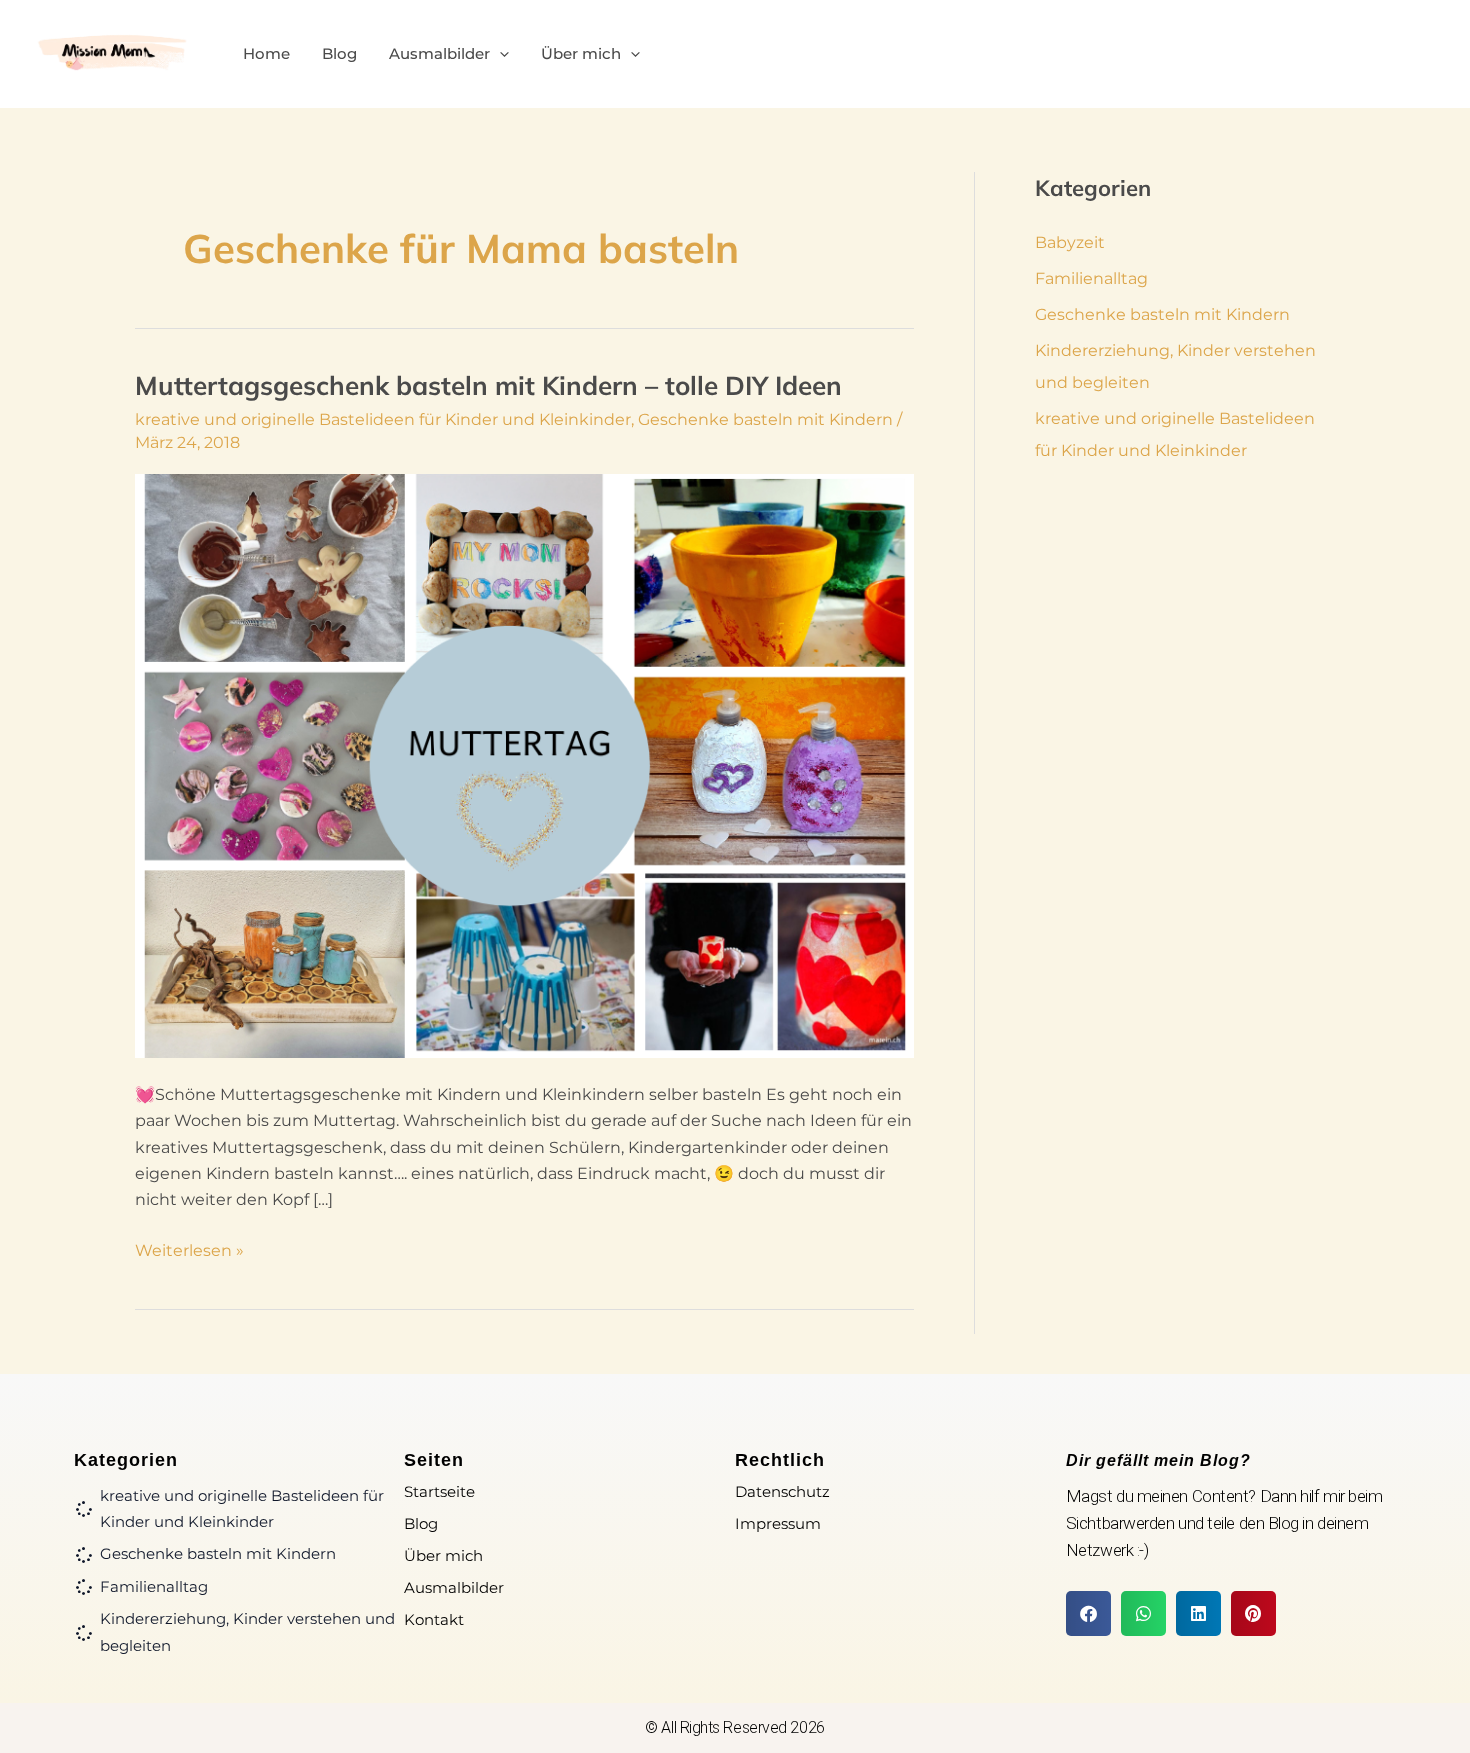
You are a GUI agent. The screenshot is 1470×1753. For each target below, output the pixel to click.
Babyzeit (1070, 242)
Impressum (778, 1523)
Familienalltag (1091, 278)
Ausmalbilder (439, 53)
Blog (339, 53)
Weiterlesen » (189, 1249)
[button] (499, 54)
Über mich (581, 53)
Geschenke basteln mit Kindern (765, 419)
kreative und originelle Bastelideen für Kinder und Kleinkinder (383, 419)
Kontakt (434, 1619)
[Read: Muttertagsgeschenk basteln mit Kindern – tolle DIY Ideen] (524, 764)
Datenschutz (782, 1491)
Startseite (439, 1491)
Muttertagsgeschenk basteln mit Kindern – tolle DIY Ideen (488, 385)
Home (266, 53)
